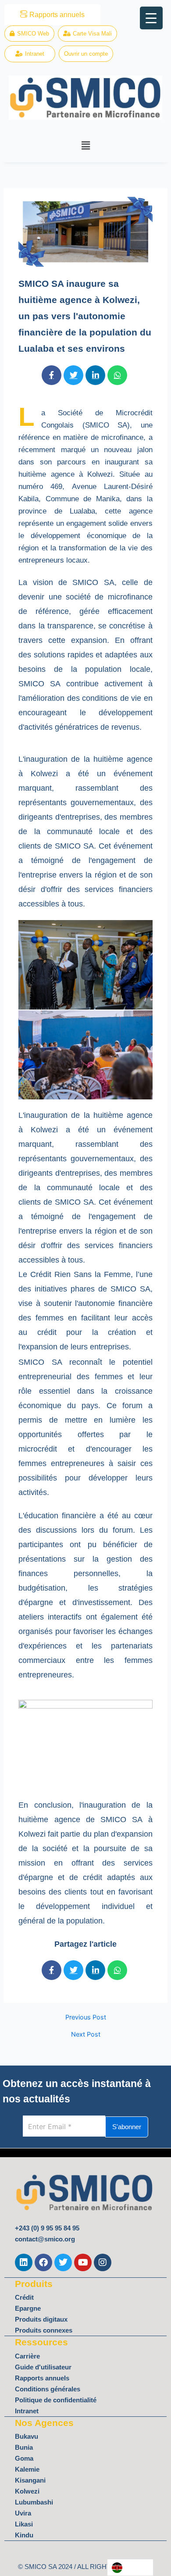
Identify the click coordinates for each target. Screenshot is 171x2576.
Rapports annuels (57, 15)
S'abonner (127, 2127)
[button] (85, 145)
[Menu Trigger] (151, 18)
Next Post (86, 2035)
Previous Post (86, 2018)
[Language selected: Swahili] (130, 2567)
